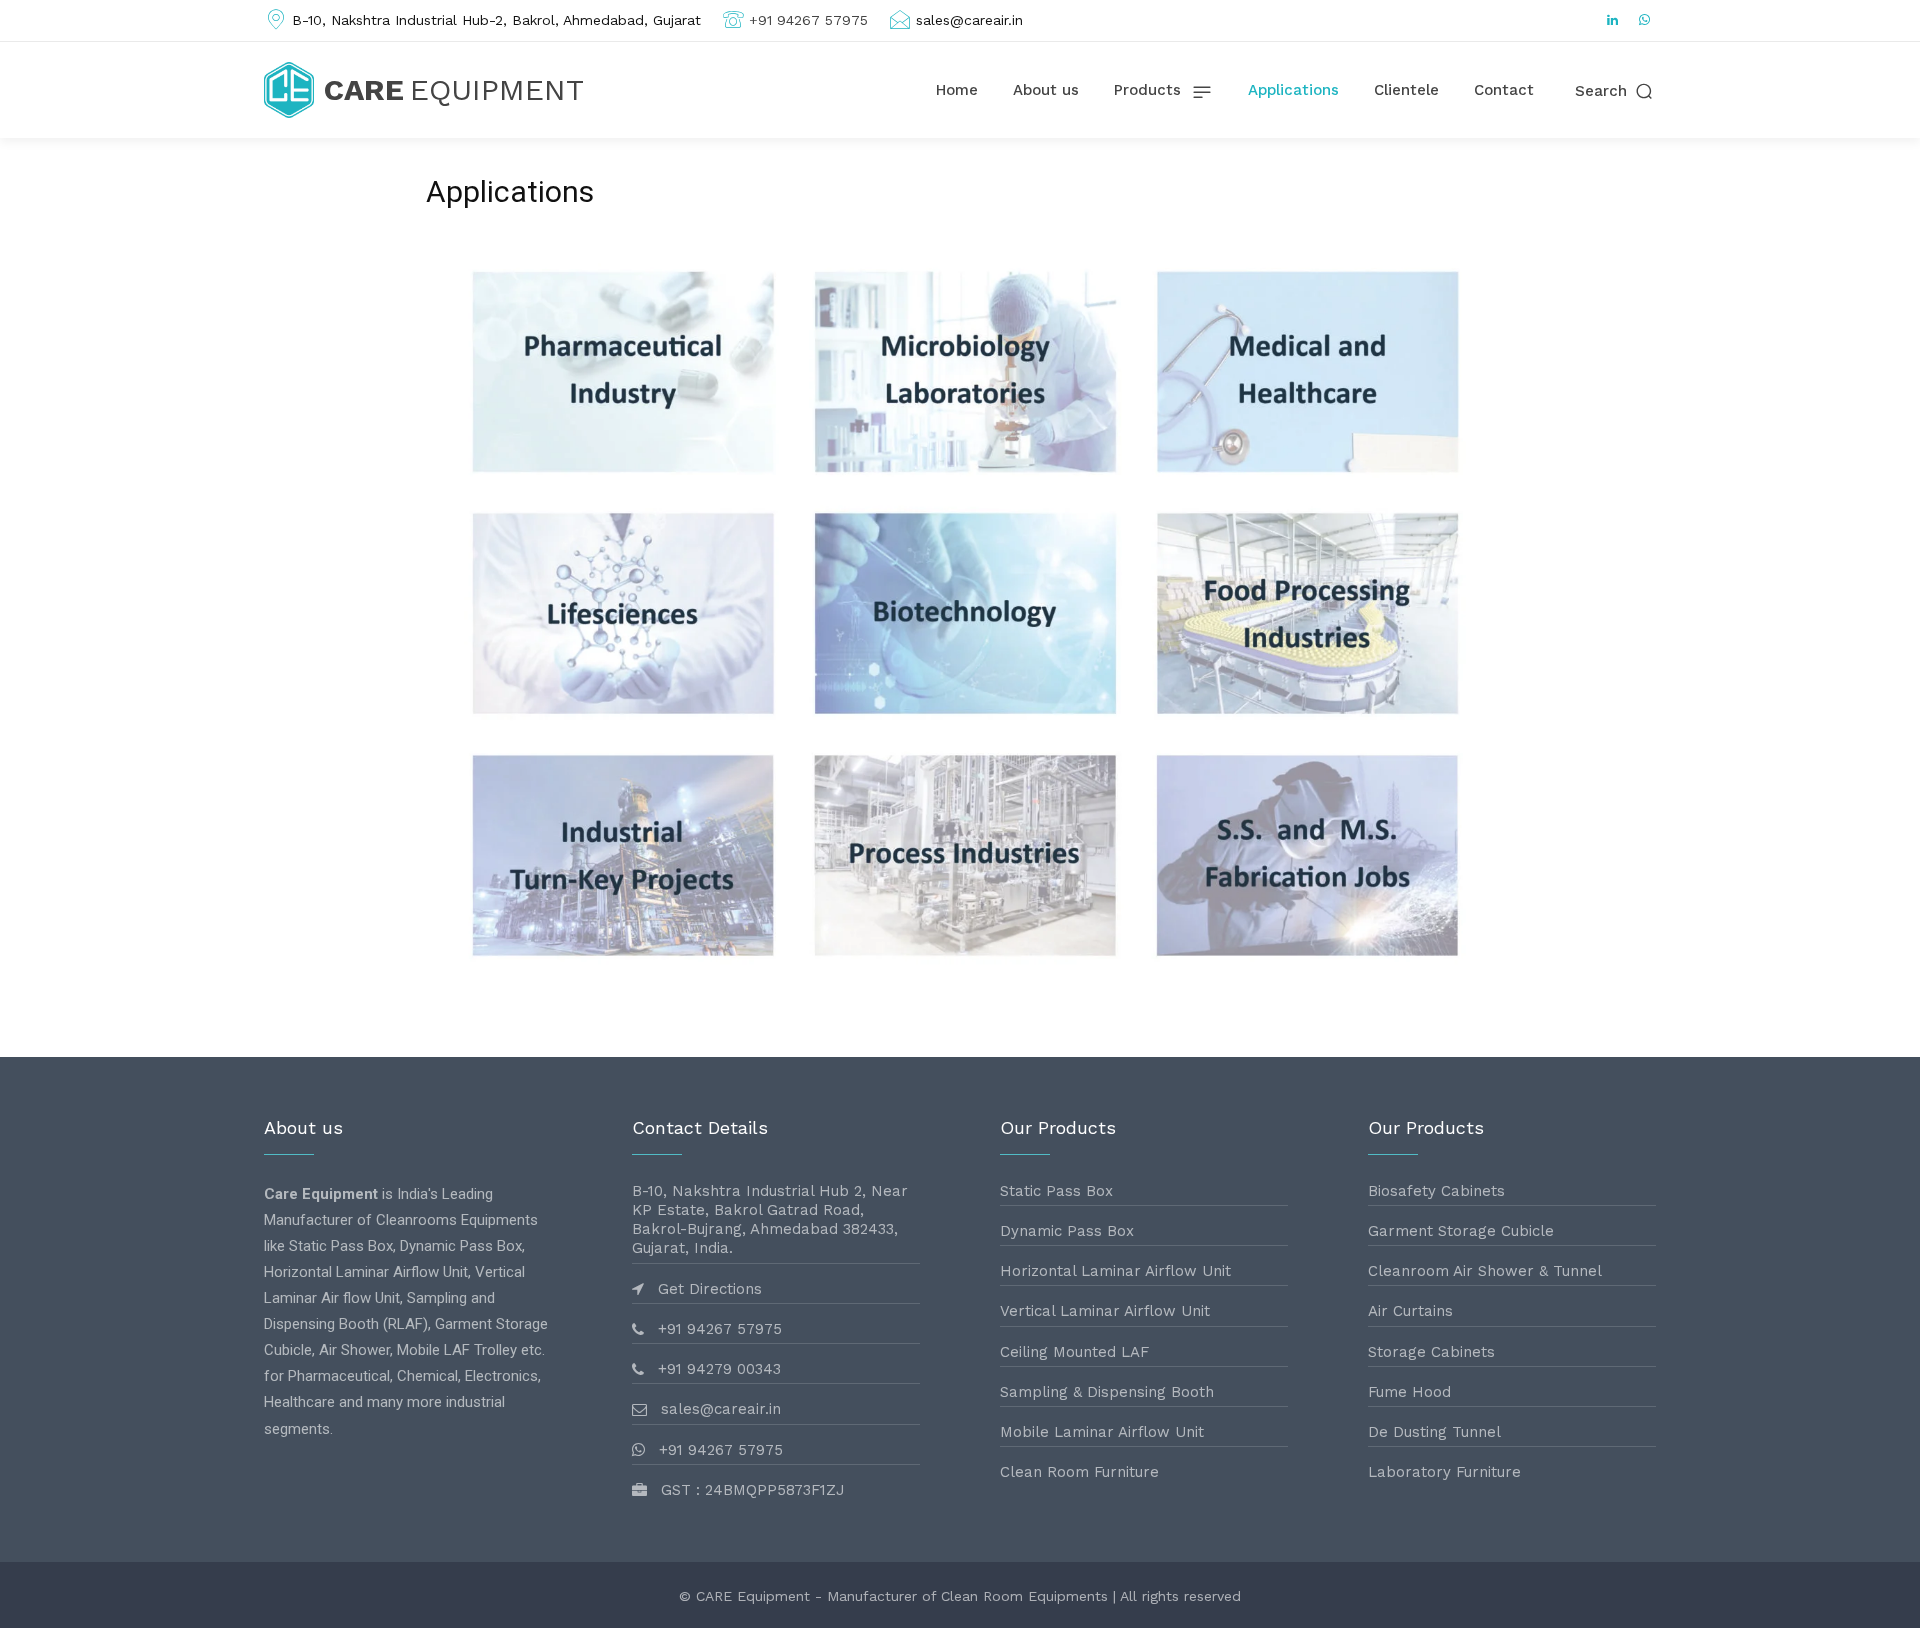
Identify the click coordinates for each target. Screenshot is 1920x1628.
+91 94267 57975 (808, 20)
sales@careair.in (969, 20)
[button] (1615, 91)
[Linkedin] (1613, 21)
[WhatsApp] (1645, 21)
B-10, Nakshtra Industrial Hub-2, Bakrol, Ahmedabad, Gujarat (496, 20)
